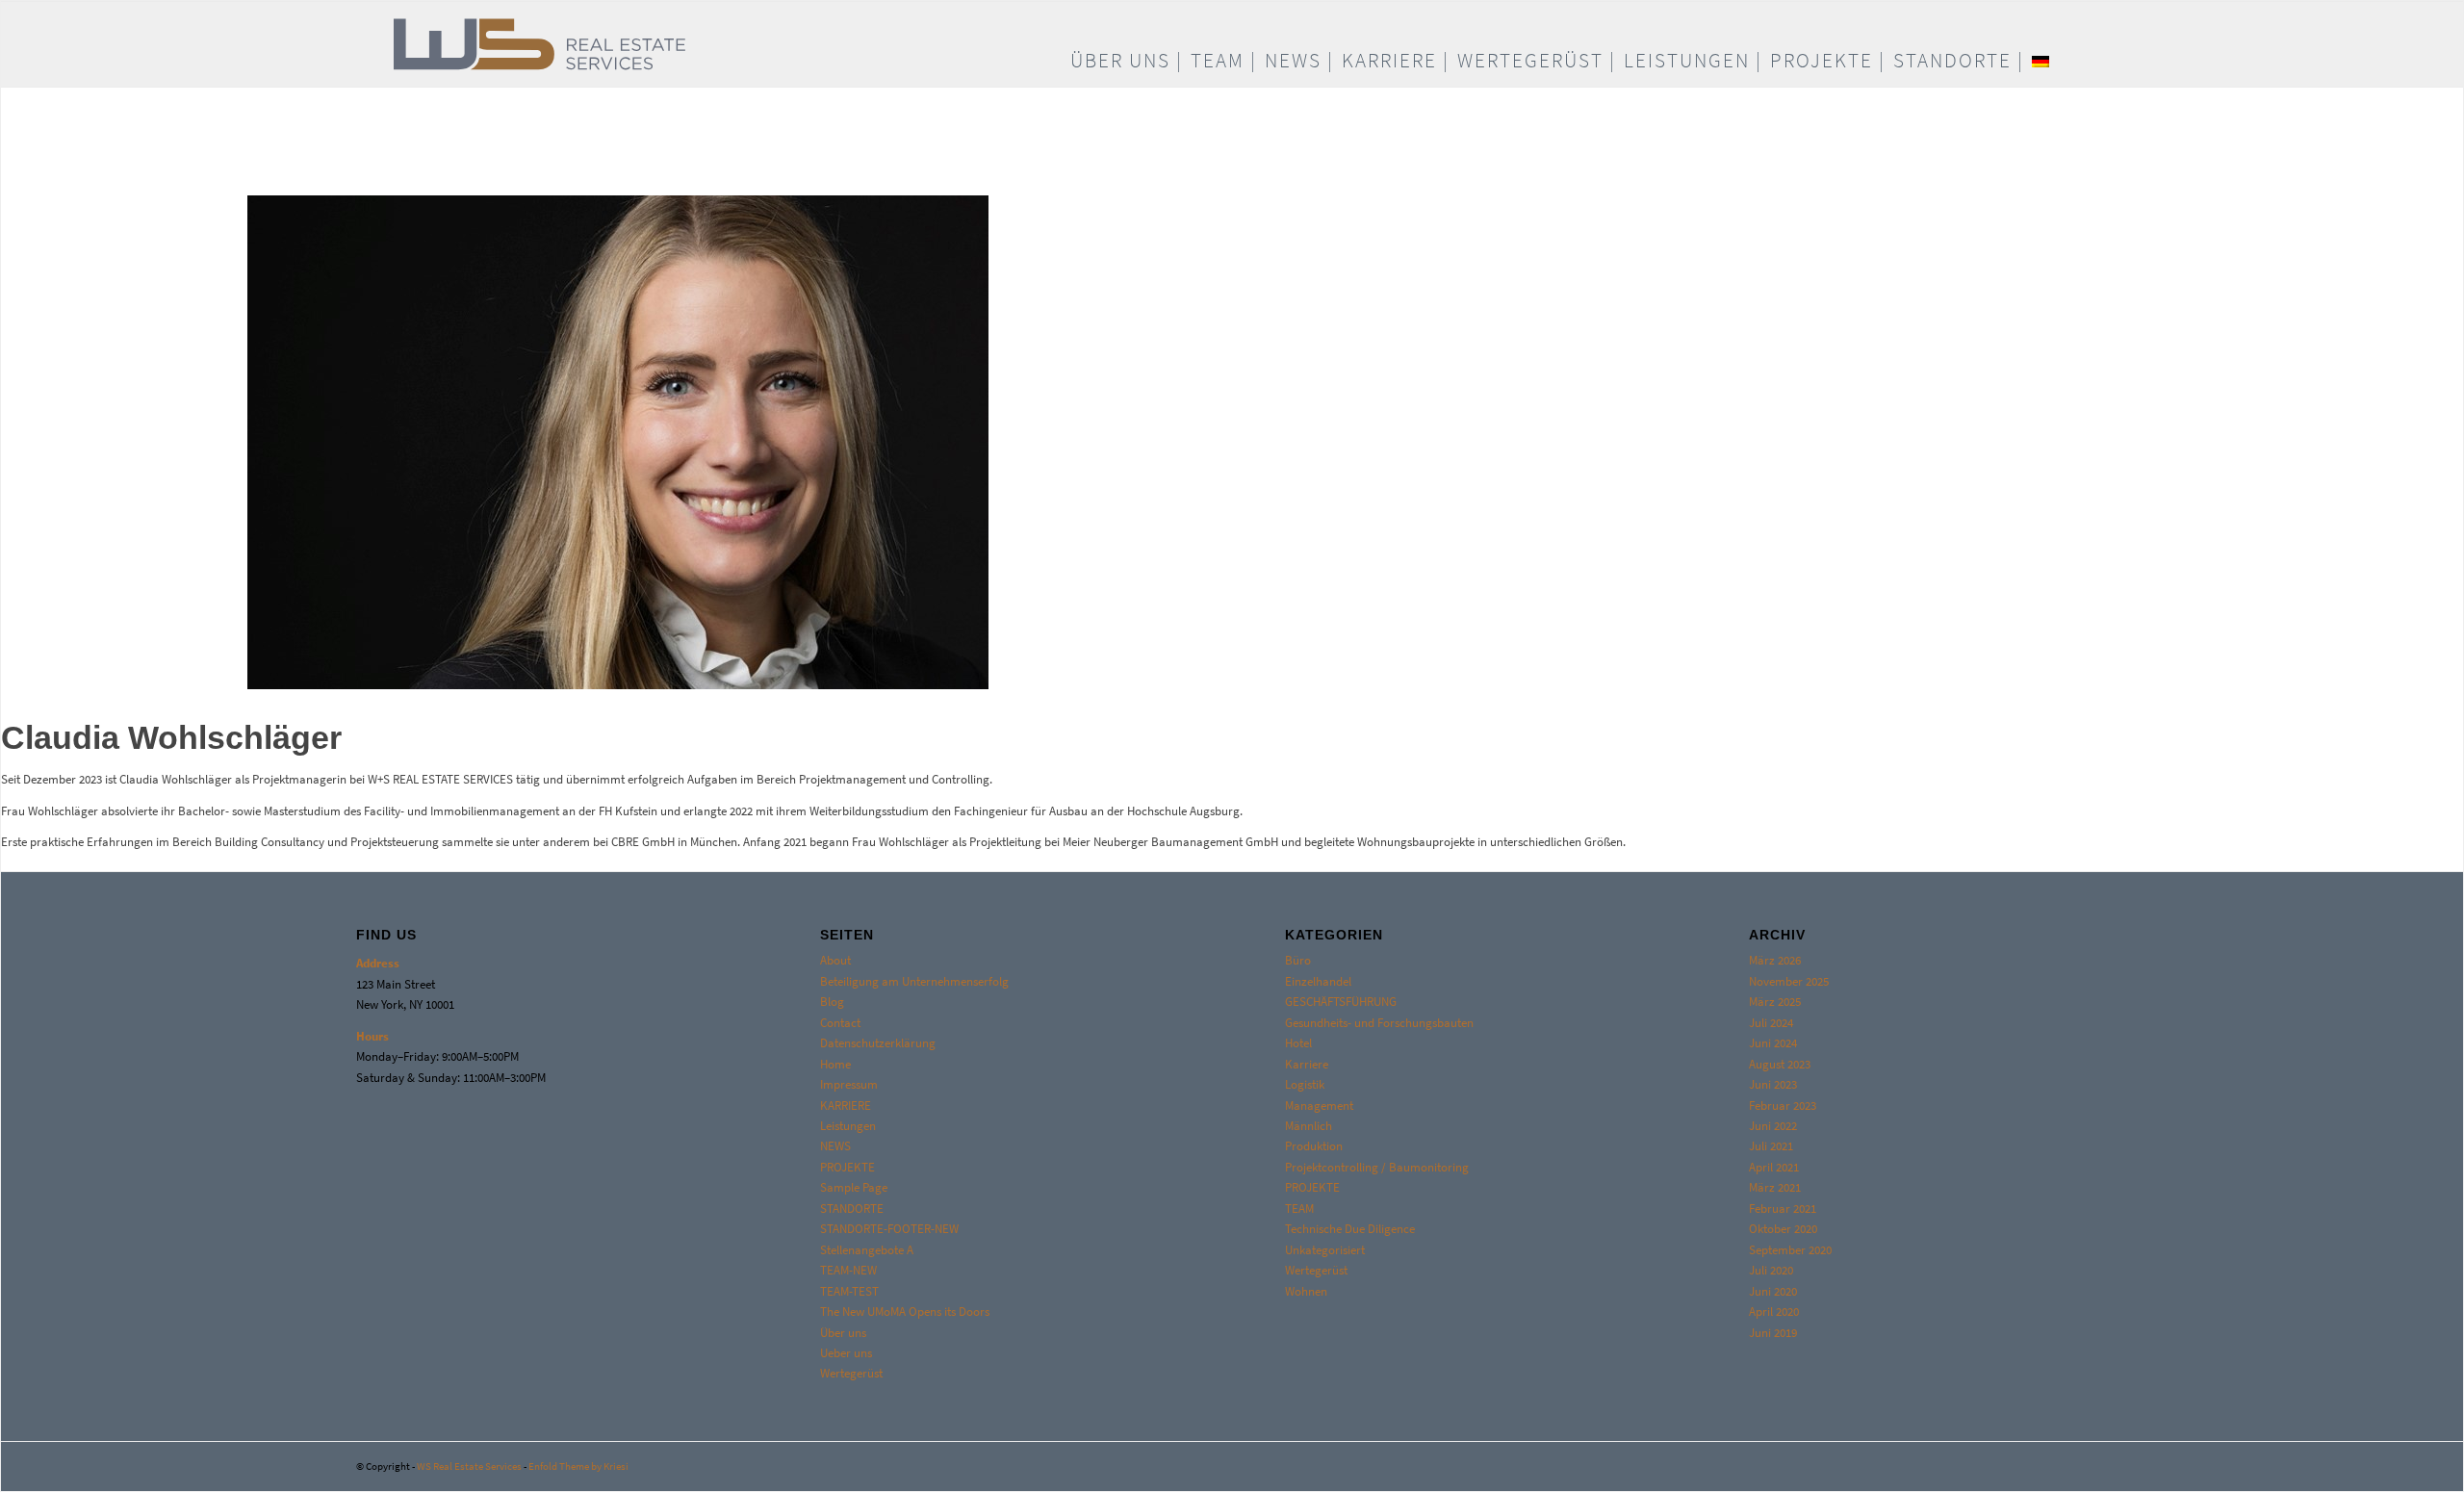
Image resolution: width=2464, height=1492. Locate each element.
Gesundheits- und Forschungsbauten (1379, 1023)
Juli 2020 (1771, 1270)
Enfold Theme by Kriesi (578, 1466)
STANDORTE (852, 1209)
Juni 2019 (1773, 1333)
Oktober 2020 (1783, 1229)
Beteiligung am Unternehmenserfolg (914, 981)
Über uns (843, 1333)
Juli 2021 (1771, 1146)
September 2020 (1790, 1250)
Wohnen (1306, 1291)
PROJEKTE (847, 1167)
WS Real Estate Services (469, 1466)
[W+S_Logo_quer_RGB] (637, 44)
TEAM (1299, 1209)
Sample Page (854, 1187)
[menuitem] (1127, 61)
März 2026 (1775, 960)
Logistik (1305, 1084)
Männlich (1309, 1126)
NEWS (835, 1146)
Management (1319, 1106)
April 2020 (1774, 1312)
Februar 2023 (1783, 1106)
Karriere (1307, 1064)
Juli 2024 (1771, 1023)
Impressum (849, 1084)
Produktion (1314, 1146)
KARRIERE (846, 1106)
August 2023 (1780, 1064)
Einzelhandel (1318, 981)
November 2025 (1789, 981)
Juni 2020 (1773, 1291)
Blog (832, 1002)
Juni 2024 (1773, 1043)
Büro (1298, 960)
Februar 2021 (1783, 1209)
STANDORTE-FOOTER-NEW (889, 1229)
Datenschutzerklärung (878, 1043)
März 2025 (1775, 1002)
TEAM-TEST (849, 1291)
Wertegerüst (851, 1373)
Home (835, 1064)
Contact (840, 1023)
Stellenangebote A (867, 1250)
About (835, 960)
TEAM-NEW (848, 1270)
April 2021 (1774, 1167)
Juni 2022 (1773, 1126)
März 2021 (1775, 1187)
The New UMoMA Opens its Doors (905, 1312)
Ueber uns (846, 1353)
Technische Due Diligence (1350, 1229)
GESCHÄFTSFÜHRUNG (1341, 1002)
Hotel (1298, 1043)
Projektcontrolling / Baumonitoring (1377, 1167)
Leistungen (848, 1126)
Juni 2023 (1773, 1084)
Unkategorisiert (1325, 1250)
